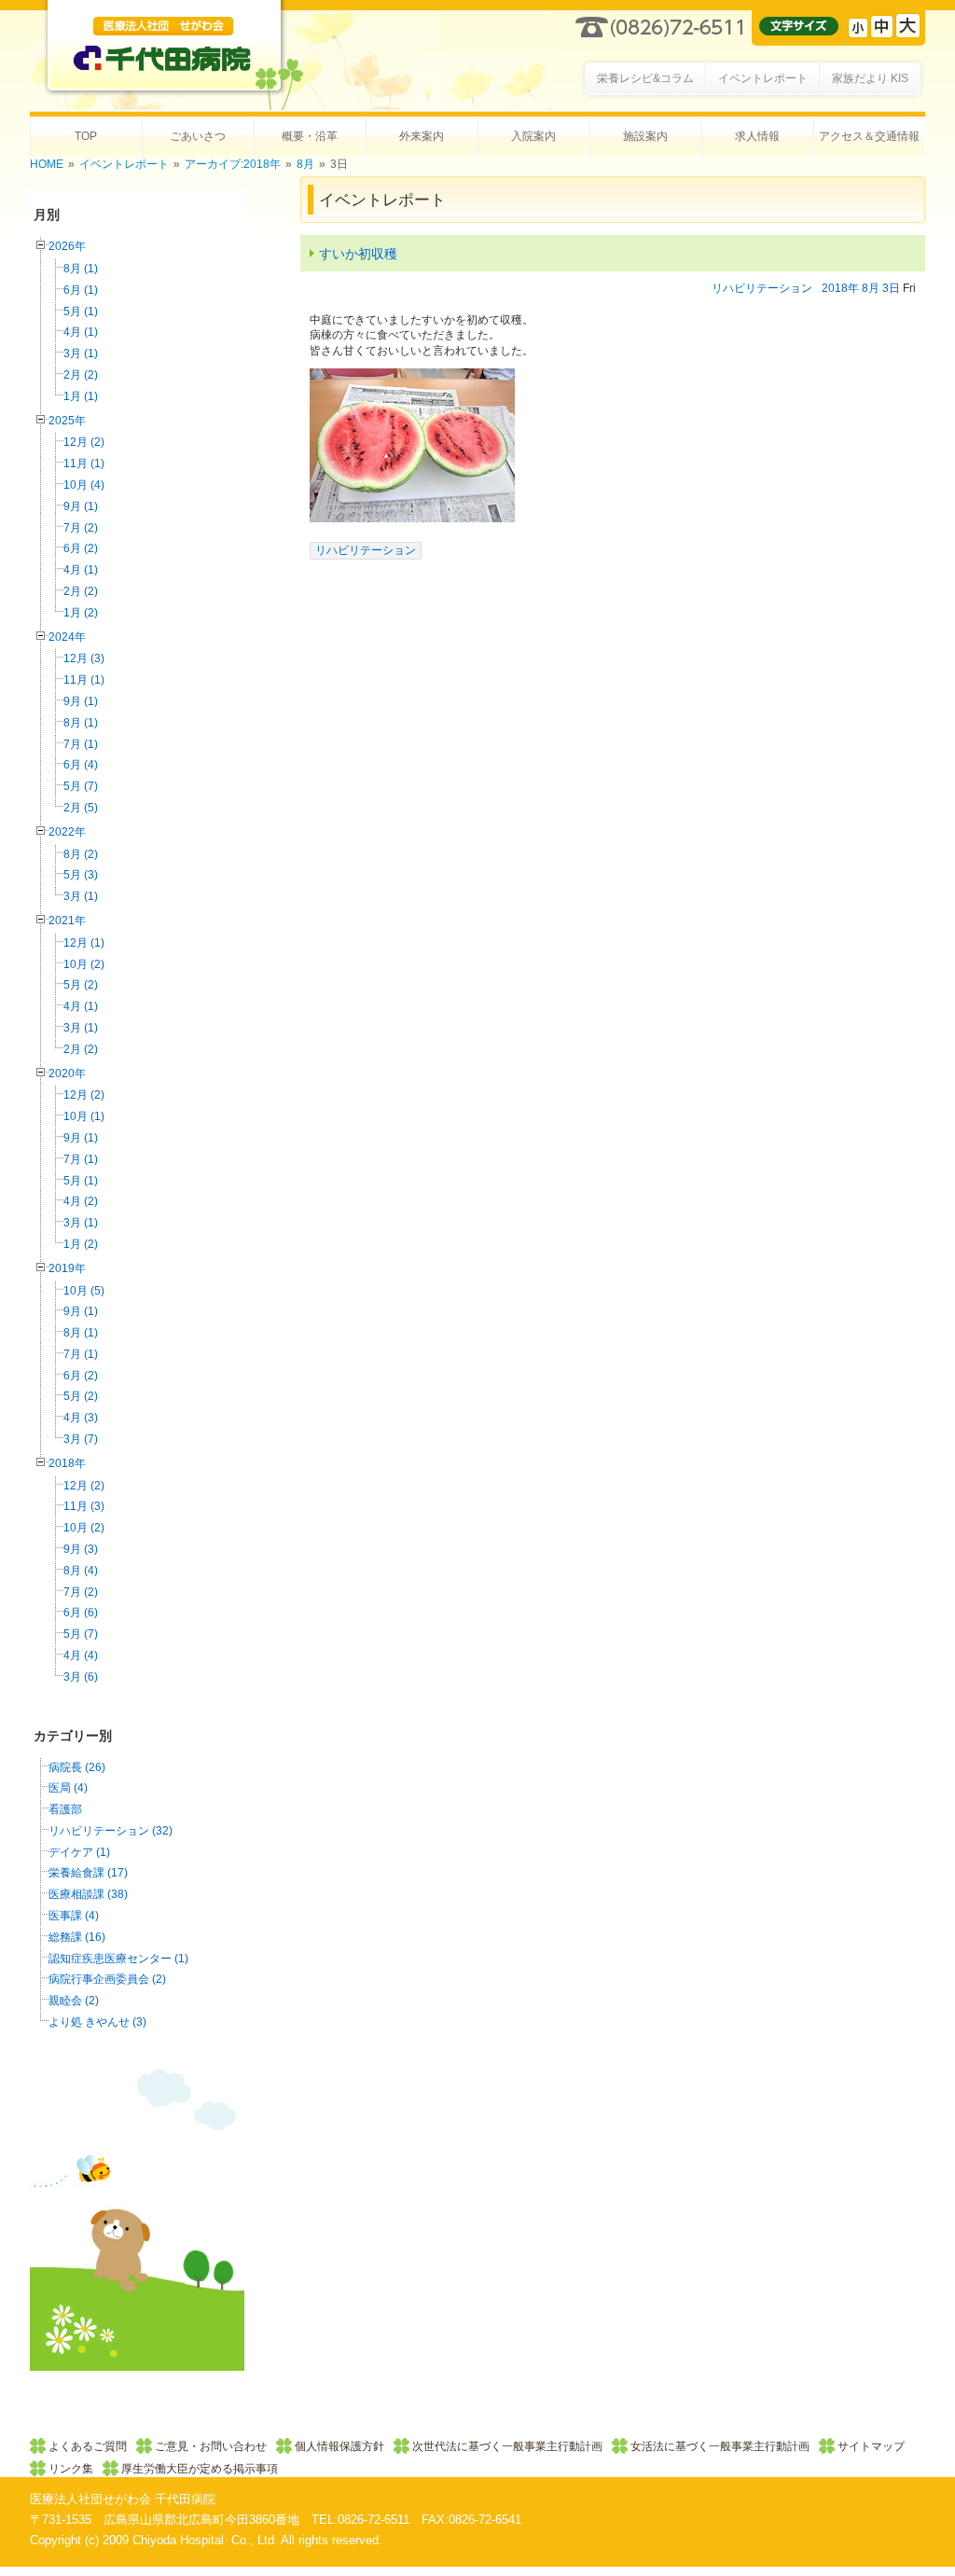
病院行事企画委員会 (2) (107, 1979)
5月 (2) (81, 985)
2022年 (67, 832)
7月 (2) (81, 528)
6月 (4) (81, 765)
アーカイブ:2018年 (233, 164)
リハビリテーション (762, 288)
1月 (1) (81, 396)
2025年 (67, 421)
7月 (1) (81, 744)
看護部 (65, 1809)
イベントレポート (124, 164)
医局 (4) (68, 1788)
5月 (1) (81, 312)
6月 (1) (81, 290)
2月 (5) (81, 808)
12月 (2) (84, 442)
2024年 (67, 637)
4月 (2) (81, 1201)
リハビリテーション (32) (111, 1831)
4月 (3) (81, 1418)
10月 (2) (84, 964)
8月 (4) (81, 1571)
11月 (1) (84, 464)
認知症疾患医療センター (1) (118, 1959)
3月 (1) (81, 353)
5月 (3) (81, 875)
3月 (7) (81, 1439)
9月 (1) (81, 506)
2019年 (67, 1268)
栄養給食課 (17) (88, 1873)
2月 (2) (81, 375)
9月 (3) (81, 1549)
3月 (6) (81, 1677)
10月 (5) (84, 1291)
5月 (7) (81, 786)
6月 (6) (81, 1613)
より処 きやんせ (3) (97, 2022)
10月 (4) (84, 485)
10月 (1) (84, 1116)
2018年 (67, 1463)
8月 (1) (81, 269)
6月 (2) (81, 548)
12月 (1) (84, 943)
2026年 (67, 246)
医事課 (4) (74, 1916)
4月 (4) (81, 1655)
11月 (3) (84, 1506)
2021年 (67, 921)
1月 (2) (81, 613)
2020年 (67, 1073)
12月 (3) (84, 658)
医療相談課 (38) (88, 1894)
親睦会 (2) (74, 2001)
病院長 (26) (77, 1767)
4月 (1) (81, 332)
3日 (891, 288)
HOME (47, 164)
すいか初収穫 (358, 254)
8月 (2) (81, 854)
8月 (305, 164)
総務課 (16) (77, 1937)
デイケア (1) (79, 1852)
